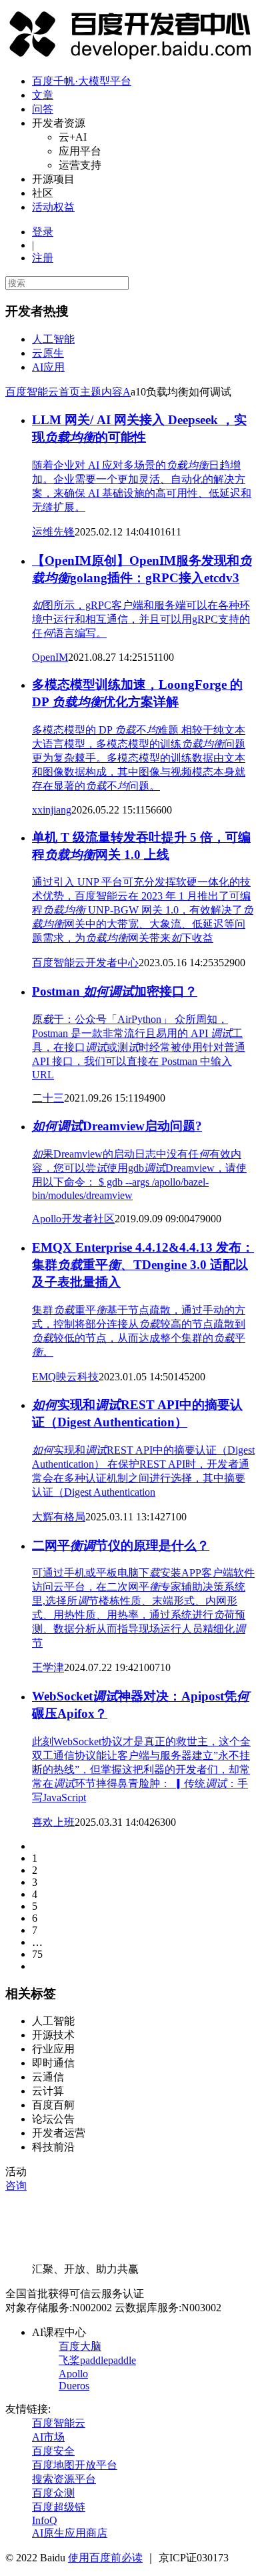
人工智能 (53, 339)
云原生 (48, 353)
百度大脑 (80, 2346)
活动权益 (53, 207)
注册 (43, 258)
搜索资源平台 (64, 2479)
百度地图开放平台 (75, 2465)
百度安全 (53, 2451)
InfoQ (45, 2520)
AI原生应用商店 (70, 2533)
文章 (43, 95)
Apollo (73, 2374)
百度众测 (53, 2493)
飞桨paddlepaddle (97, 2360)
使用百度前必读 (105, 2558)
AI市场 (48, 2437)
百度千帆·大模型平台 (82, 81)
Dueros (74, 2386)
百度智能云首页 (43, 392)
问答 (43, 109)
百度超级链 (59, 2507)
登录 (43, 232)
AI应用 (48, 367)
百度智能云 (59, 2423)
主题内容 (101, 392)
